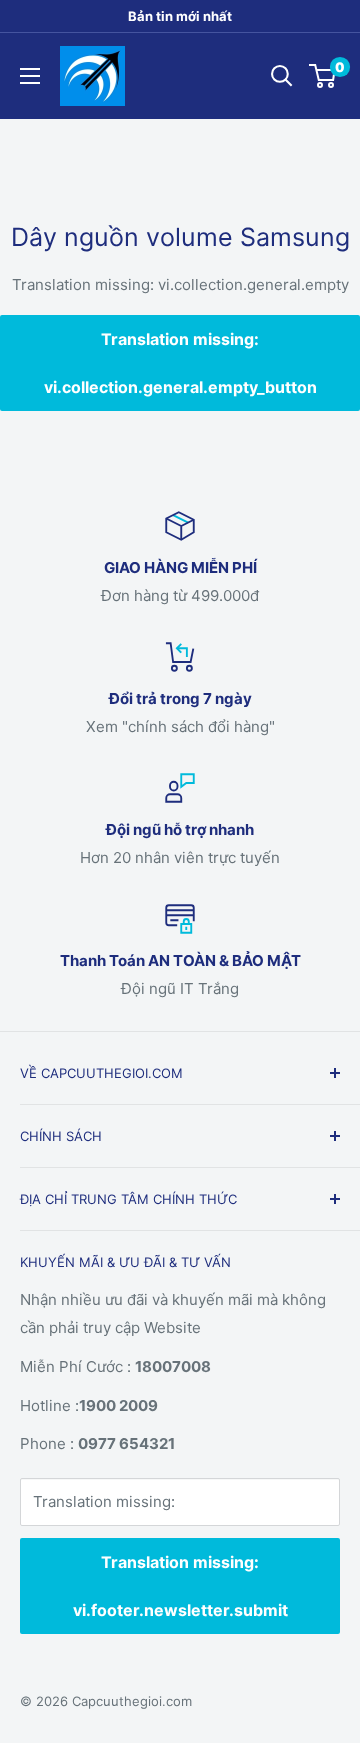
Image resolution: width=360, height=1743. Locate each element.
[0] (323, 76)
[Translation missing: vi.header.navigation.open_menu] (30, 76)
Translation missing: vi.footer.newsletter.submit (180, 1586)
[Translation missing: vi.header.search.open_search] (282, 76)
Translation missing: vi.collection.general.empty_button (180, 363)
